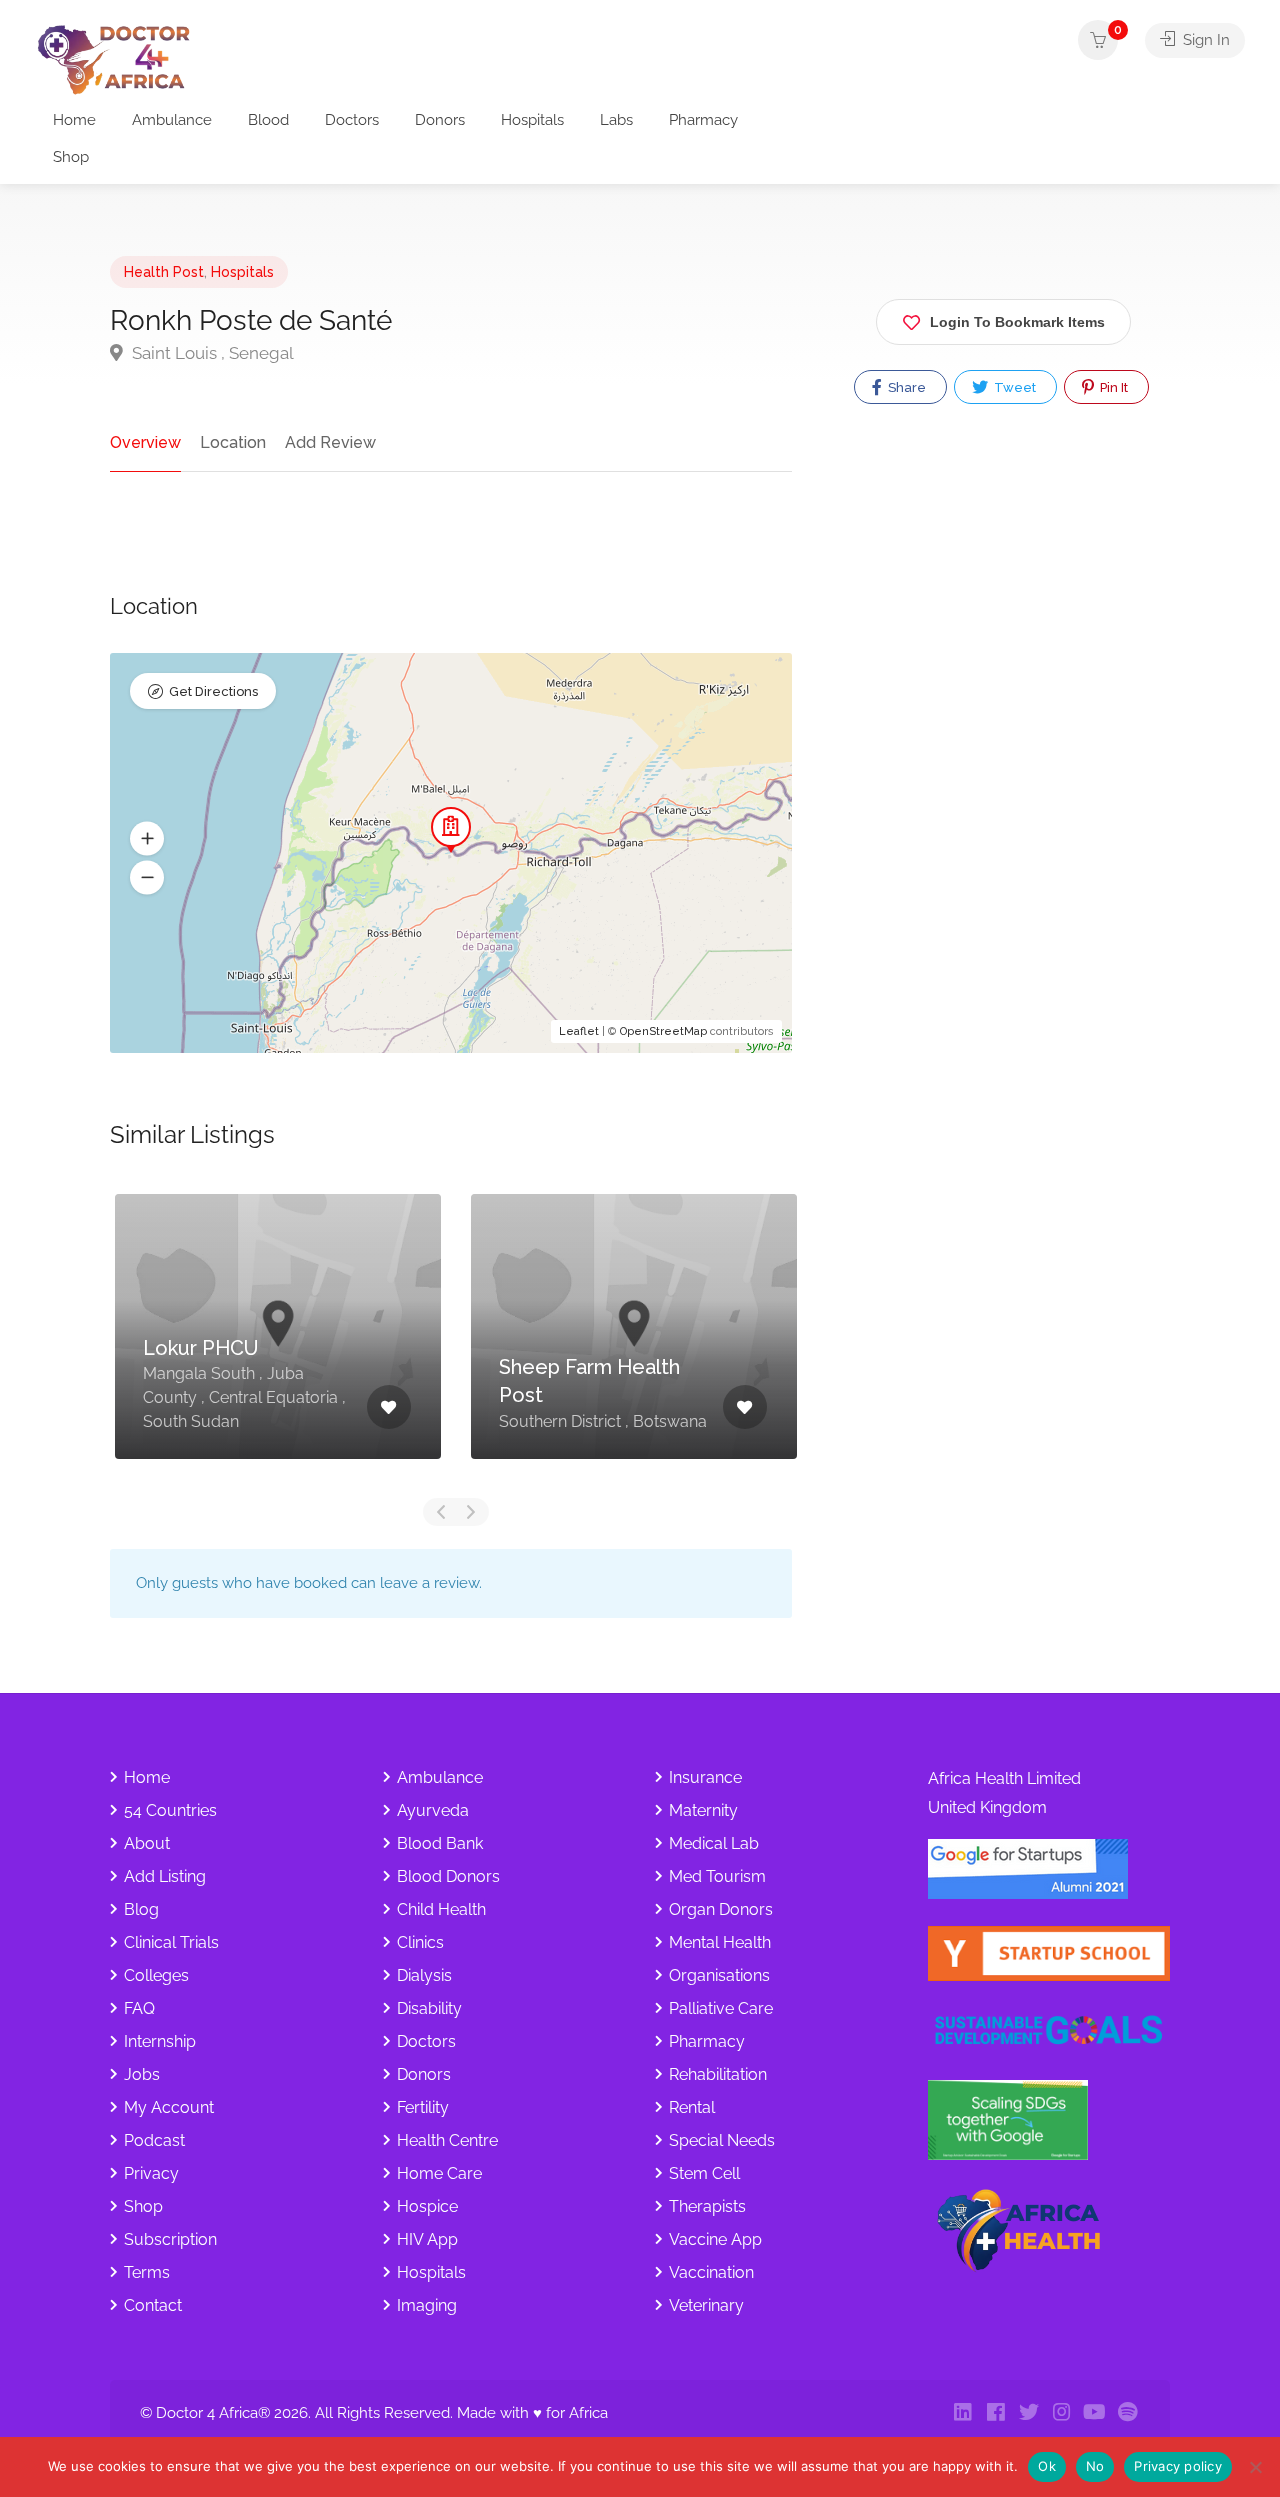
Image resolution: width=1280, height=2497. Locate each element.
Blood (268, 120)
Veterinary (706, 2305)
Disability (429, 2008)
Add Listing (165, 1876)
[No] (1255, 2467)
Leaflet (579, 1031)
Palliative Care (721, 2008)
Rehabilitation (718, 2074)
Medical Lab (714, 1843)
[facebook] (995, 2413)
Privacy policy (1178, 2466)
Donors (440, 120)
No (1095, 2466)
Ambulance (172, 120)
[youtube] (1094, 2413)
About (147, 1843)
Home (74, 120)
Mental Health (720, 1942)
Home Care (439, 2173)
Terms (147, 2272)
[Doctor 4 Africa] (120, 58)
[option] (278, 1341)
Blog (141, 1909)
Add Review (330, 442)
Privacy (151, 2173)
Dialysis (424, 1975)
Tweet (1013, 387)
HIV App (427, 2239)
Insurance (705, 1777)
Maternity (703, 1810)
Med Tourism (717, 1876)
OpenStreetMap (663, 1031)
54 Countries (170, 1810)
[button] (147, 839)
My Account (169, 2107)
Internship (160, 2041)
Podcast (154, 2140)
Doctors (352, 120)
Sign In (1204, 40)
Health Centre (447, 2140)
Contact (153, 2305)
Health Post (164, 272)
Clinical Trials (171, 1942)
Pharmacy (703, 120)
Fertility (423, 2107)
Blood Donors (448, 1876)
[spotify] (1127, 2413)
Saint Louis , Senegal (211, 353)
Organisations (719, 1975)
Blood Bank (440, 1843)
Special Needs (722, 2140)
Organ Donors (721, 1909)
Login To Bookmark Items (1017, 322)
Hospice (427, 2206)
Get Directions (213, 691)
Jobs (142, 2074)
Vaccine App (715, 2239)
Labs (616, 120)
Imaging (427, 2305)
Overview (145, 442)
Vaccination (711, 2272)
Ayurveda (433, 1810)
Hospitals (532, 120)
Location (233, 442)
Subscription (170, 2239)
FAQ (139, 2008)
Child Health (441, 1909)
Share (905, 387)
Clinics (420, 1942)
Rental (692, 2107)
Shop (71, 157)
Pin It (1112, 387)
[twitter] (1028, 2413)
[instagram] (1061, 2413)
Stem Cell (704, 2173)
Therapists (707, 2206)
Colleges (156, 1975)
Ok (1047, 2466)
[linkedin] (962, 2413)
